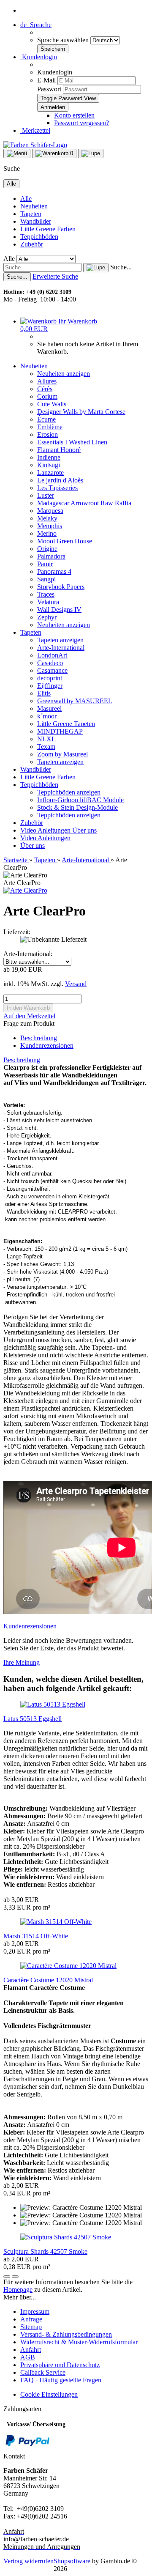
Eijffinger (50, 686)
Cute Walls (52, 404)
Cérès (45, 389)
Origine (47, 549)
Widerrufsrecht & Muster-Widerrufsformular (79, 2342)
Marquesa (50, 511)
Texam (46, 747)
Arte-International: (28, 954)
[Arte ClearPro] (25, 890)
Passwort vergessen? (81, 123)
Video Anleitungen (46, 830)
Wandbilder (36, 221)
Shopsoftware (72, 2561)
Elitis (44, 693)
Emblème (50, 427)
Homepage (18, 2290)
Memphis (50, 526)
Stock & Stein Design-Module (77, 807)
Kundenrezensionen (47, 1045)
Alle (26, 199)
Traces (46, 594)
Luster (46, 495)
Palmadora (51, 556)
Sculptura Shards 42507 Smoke (45, 2251)
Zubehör (32, 244)
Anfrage (31, 2319)
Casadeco (50, 663)
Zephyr (47, 617)
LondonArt (52, 655)
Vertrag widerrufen (28, 2561)
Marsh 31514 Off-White (36, 1936)
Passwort (49, 89)
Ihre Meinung (22, 1662)
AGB (28, 2357)
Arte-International (61, 648)
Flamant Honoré (59, 450)
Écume (46, 419)
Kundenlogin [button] (39, 57)
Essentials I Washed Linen (72, 442)
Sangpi (46, 579)
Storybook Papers (61, 587)
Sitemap (31, 2327)
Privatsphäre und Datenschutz (60, 2365)
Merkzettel (35, 130)
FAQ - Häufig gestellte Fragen (61, 2380)
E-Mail (46, 80)
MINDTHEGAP (60, 731)
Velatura (48, 602)
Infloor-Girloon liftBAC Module (80, 800)
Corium (47, 396)
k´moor (47, 716)
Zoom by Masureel (62, 754)
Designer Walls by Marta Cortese (81, 412)
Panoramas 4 (54, 571)
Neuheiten (34, 206)
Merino (47, 533)
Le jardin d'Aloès (60, 480)
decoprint (50, 678)
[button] (36, 25)
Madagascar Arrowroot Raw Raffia (84, 503)
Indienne (49, 457)
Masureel (49, 708)
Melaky (47, 518)
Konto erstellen (74, 115)
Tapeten (31, 214)
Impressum (35, 2312)
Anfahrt (31, 2350)
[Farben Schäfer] (35, 145)
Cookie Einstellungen (49, 2394)
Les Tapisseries (57, 488)
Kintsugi (49, 465)
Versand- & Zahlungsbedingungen (66, 2334)
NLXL (46, 739)
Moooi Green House (65, 541)
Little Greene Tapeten (66, 724)
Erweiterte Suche (55, 276)
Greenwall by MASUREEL (75, 701)
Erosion (47, 434)
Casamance (52, 670)
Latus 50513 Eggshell (33, 1719)
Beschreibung (39, 1038)
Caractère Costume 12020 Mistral (48, 1980)
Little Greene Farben (48, 229)
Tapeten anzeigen (60, 640)
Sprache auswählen (64, 40)
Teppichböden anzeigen (69, 792)
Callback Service (43, 2372)
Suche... (121, 267)
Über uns (84, 830)
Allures (47, 381)
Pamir (45, 564)
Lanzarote (50, 473)
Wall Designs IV (59, 610)
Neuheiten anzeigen (64, 374)
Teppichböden (39, 237)
